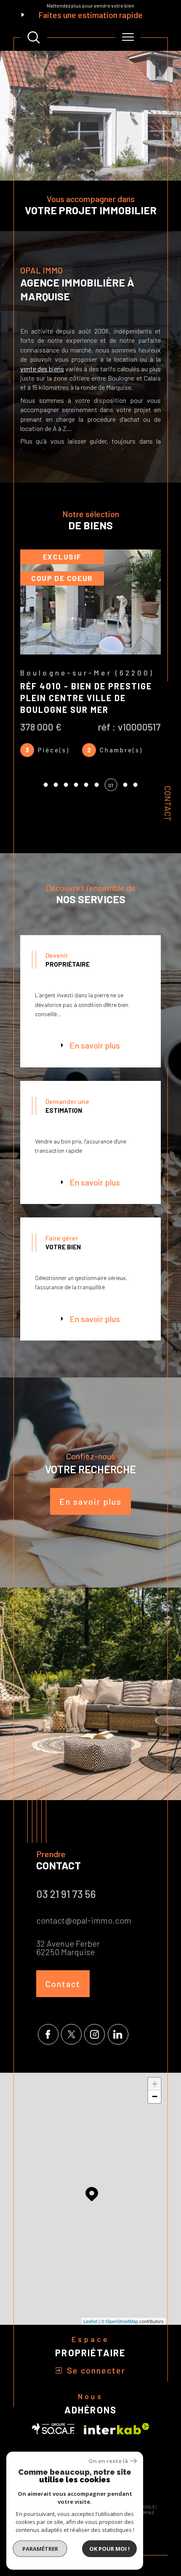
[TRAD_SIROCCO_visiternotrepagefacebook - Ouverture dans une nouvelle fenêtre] (48, 2063)
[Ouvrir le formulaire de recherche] (34, 37)
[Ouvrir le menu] (128, 37)
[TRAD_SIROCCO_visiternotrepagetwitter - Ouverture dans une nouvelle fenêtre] (71, 2063)
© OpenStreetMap (120, 2350)
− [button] (155, 2125)
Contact (168, 803)
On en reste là (108, 2461)
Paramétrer (40, 2549)
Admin (145, 2541)
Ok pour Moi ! (109, 2549)
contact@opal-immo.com (84, 1949)
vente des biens (42, 369)
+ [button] (155, 2112)
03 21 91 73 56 (66, 1922)
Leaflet (90, 2350)
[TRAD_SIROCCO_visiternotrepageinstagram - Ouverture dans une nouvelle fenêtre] (94, 2063)
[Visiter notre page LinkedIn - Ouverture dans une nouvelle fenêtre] (118, 2063)
